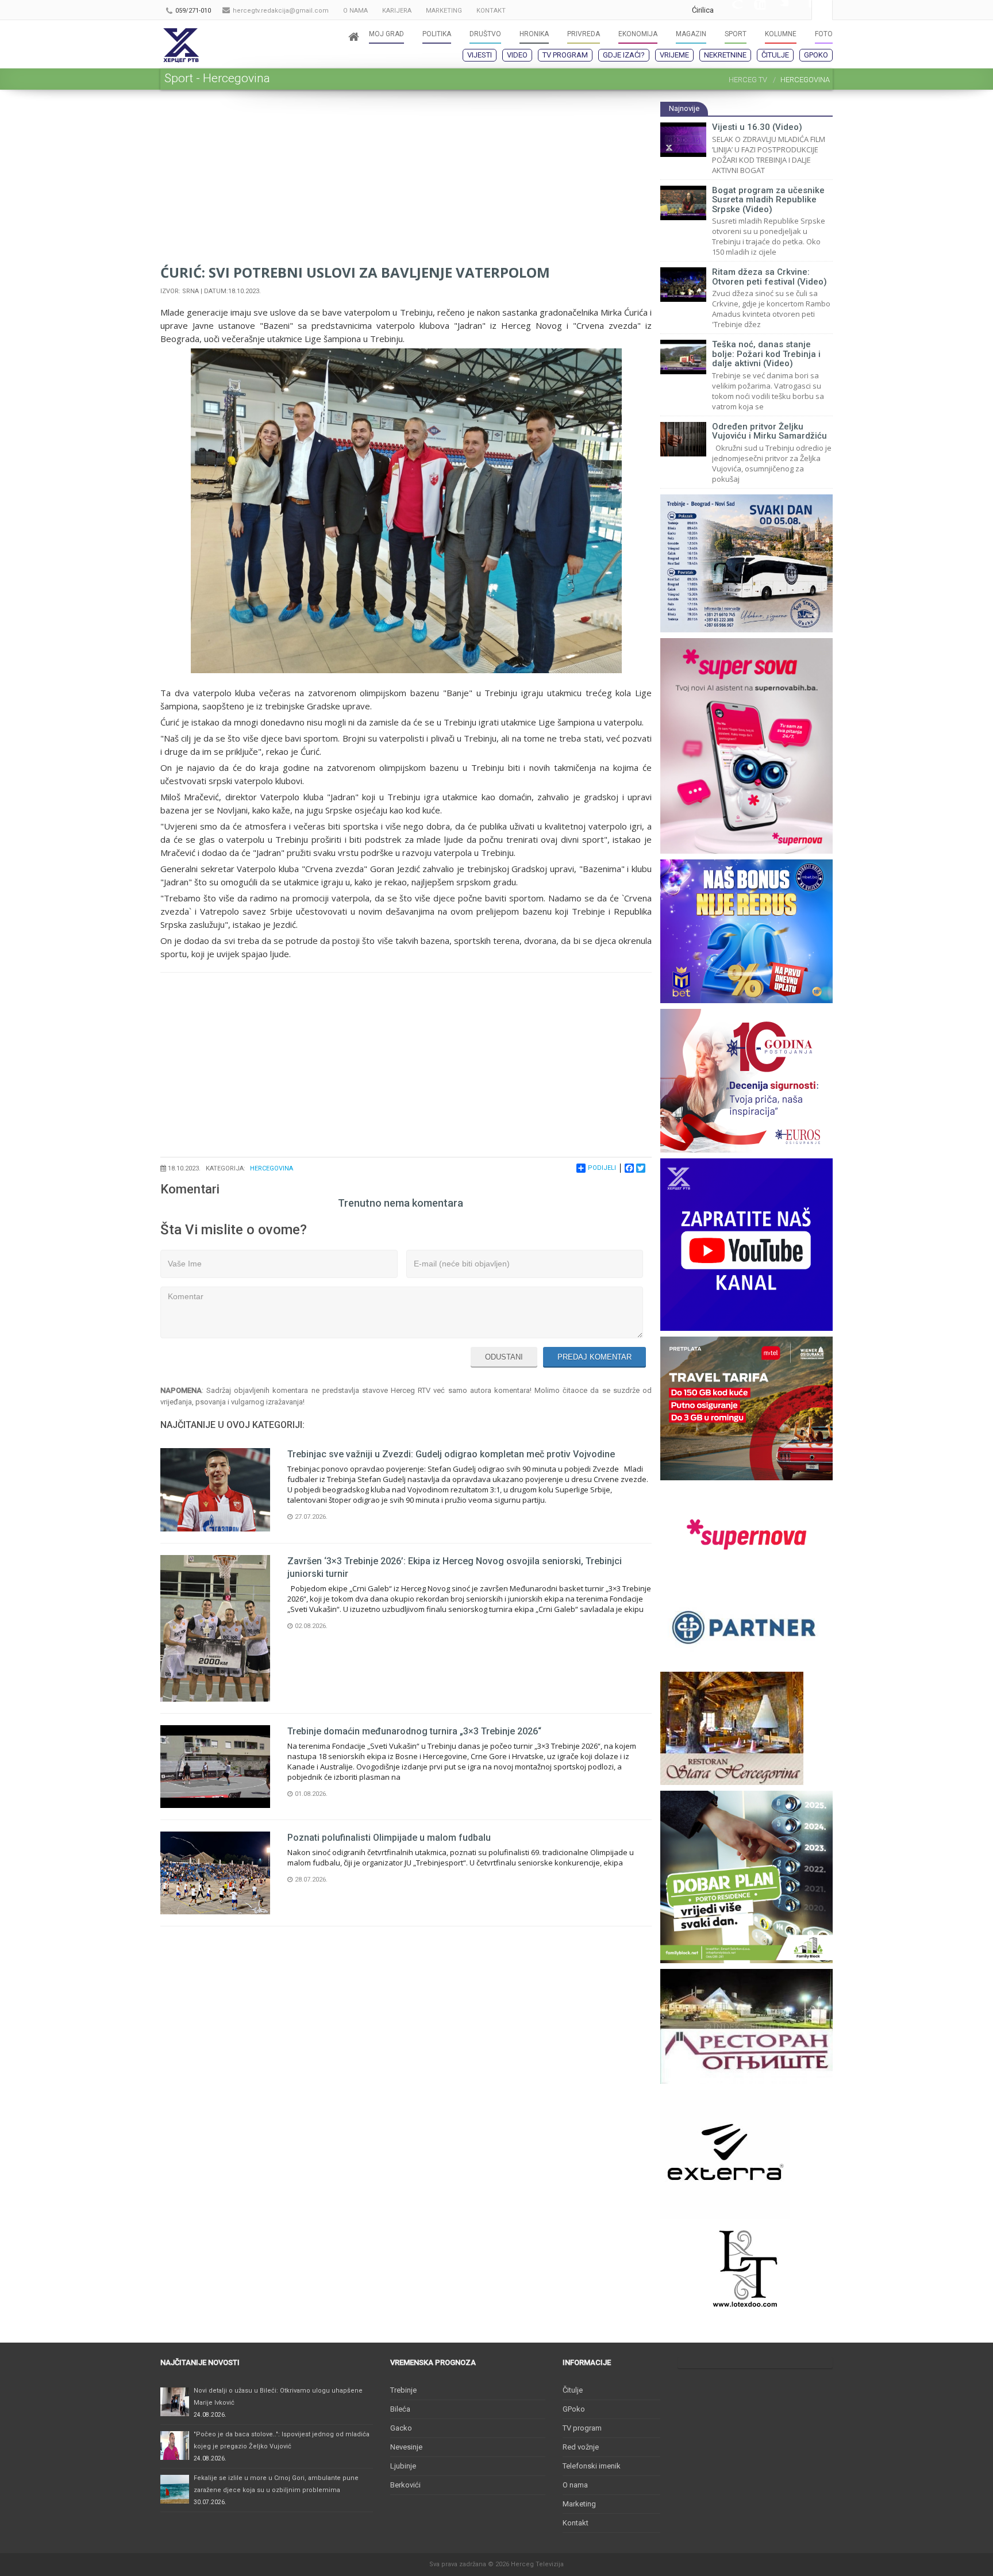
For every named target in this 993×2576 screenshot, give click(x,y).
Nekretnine (725, 55)
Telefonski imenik (592, 2466)
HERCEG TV (748, 80)
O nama (575, 2485)
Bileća (400, 2409)
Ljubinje (403, 2466)
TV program (565, 55)
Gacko (401, 2428)
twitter (777, 10)
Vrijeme (674, 55)
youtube (754, 10)
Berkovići (405, 2485)
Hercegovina (272, 1168)
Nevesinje (406, 2447)
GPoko (816, 55)
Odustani (504, 1357)
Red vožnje (581, 2447)
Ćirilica (703, 10)
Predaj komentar (594, 1357)
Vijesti (480, 55)
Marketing (579, 2504)
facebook (800, 10)
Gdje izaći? (624, 55)
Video (517, 55)
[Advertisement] (406, 182)
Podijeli (602, 1168)
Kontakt (576, 2523)
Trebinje (403, 2390)
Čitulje (775, 55)
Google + (731, 10)
